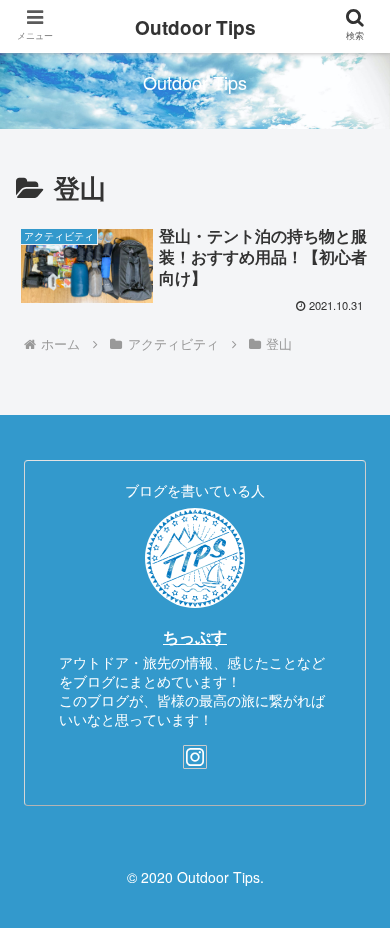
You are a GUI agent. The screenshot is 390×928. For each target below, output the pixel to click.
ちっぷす (195, 636)
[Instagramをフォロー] (195, 757)
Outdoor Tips (195, 27)
